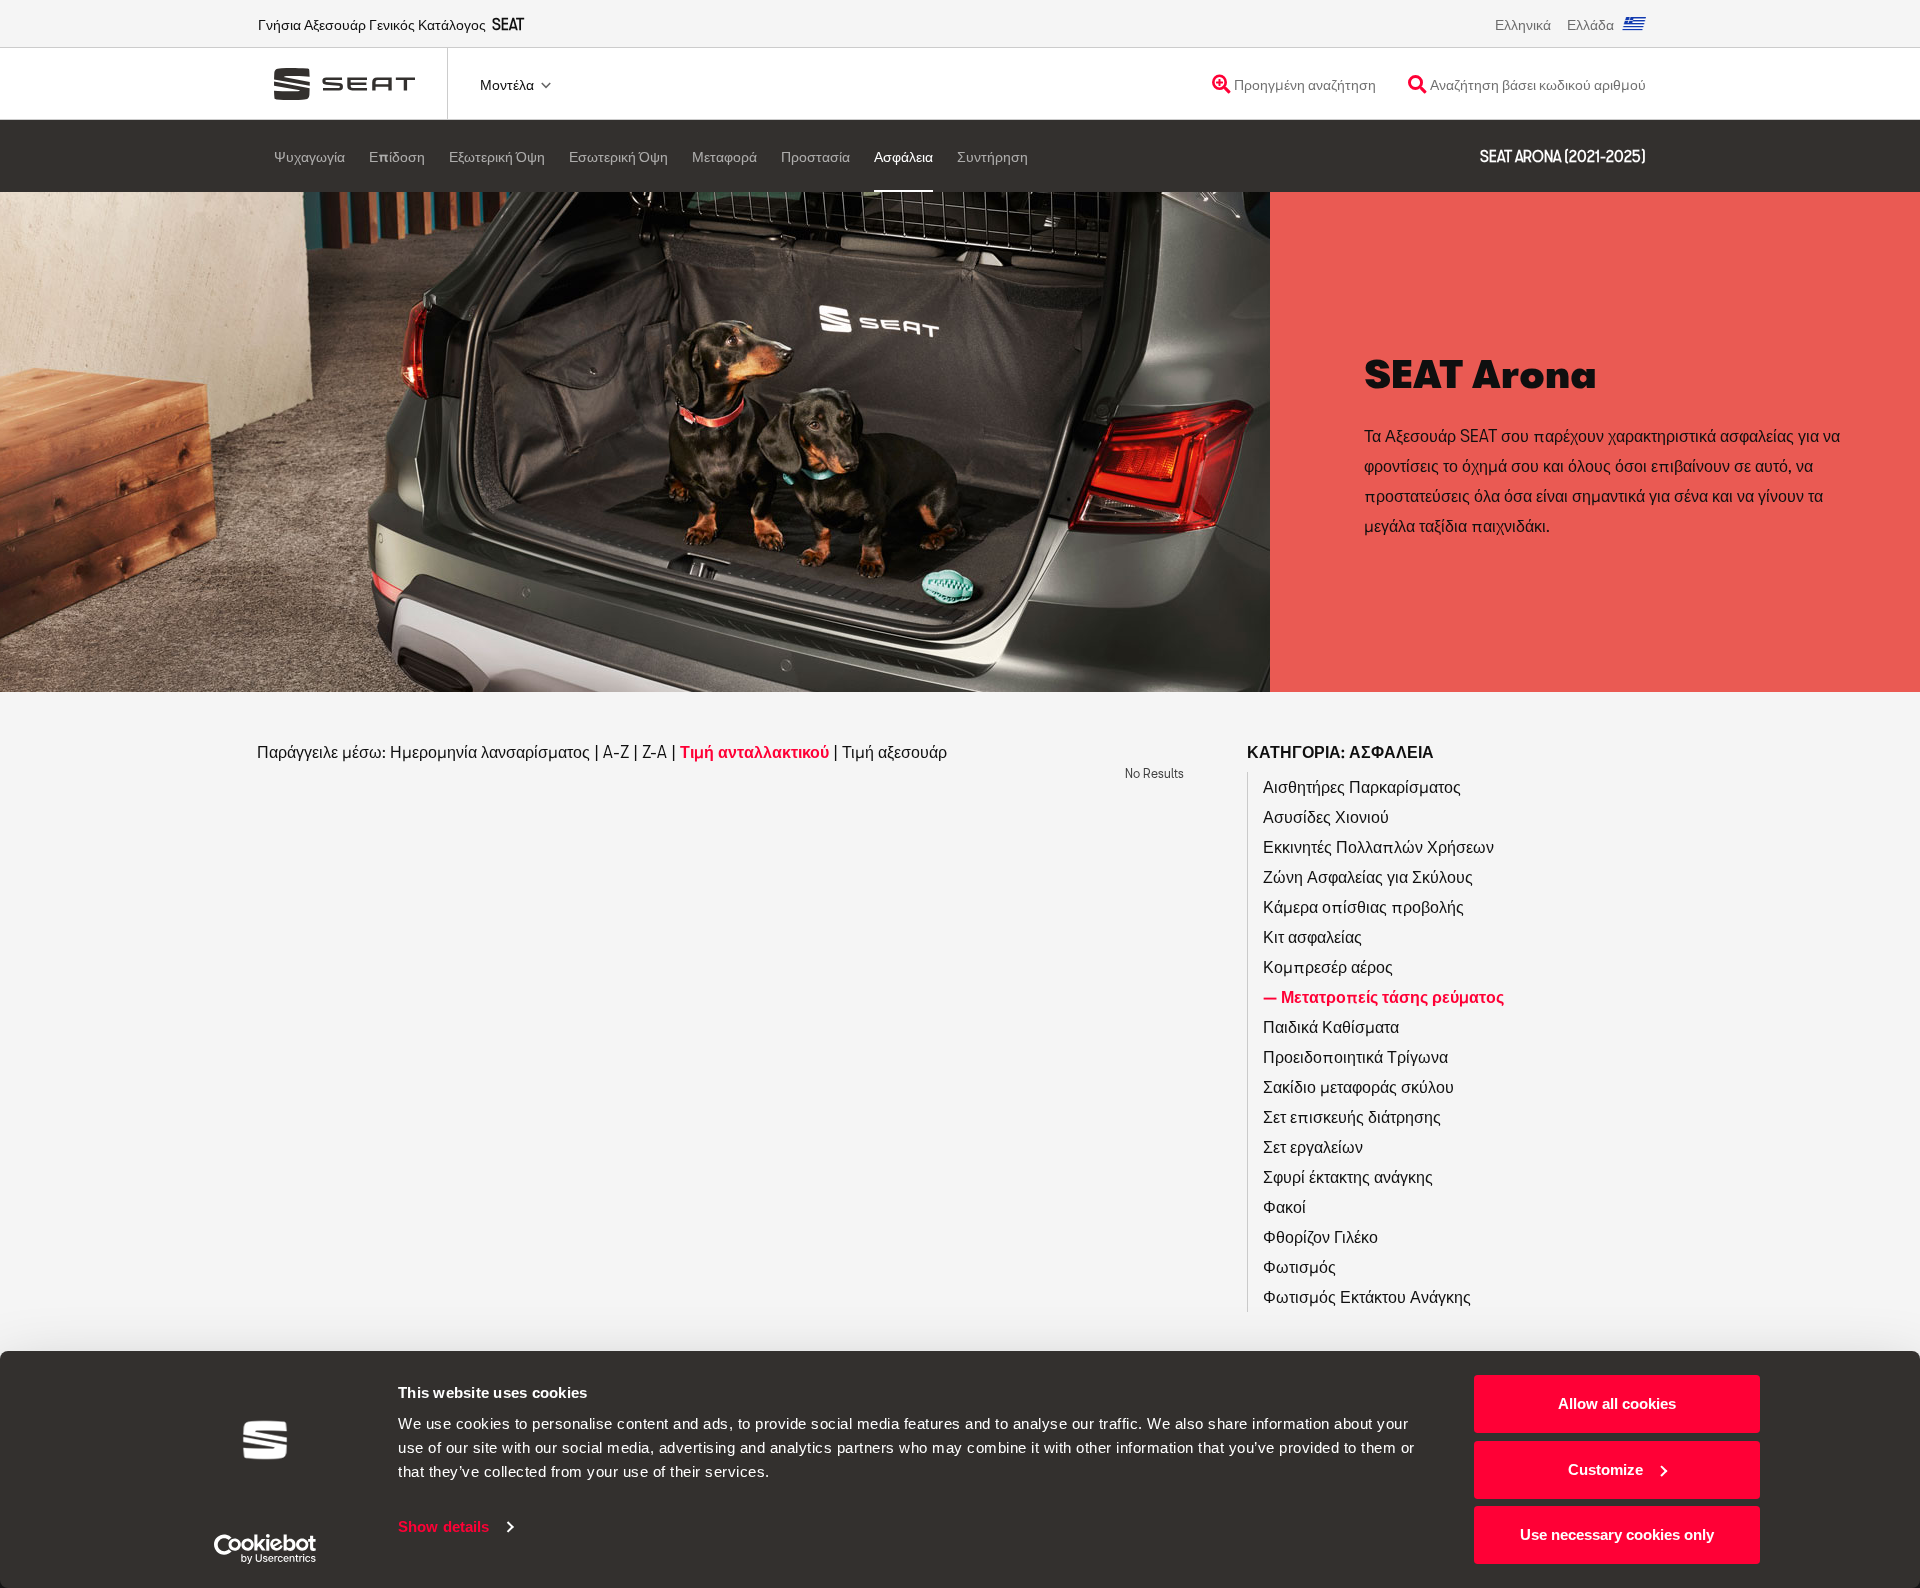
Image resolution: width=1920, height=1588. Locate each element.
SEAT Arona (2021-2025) (1563, 156)
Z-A (654, 751)
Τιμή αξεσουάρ (894, 751)
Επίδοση (397, 156)
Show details (443, 1526)
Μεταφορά (724, 156)
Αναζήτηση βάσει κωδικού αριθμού (1536, 84)
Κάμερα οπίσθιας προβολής (1363, 906)
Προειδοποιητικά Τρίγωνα (1355, 1056)
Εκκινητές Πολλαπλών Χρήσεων (1378, 846)
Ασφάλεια (903, 156)
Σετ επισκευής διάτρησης (1352, 1116)
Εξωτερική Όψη (497, 156)
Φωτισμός (1299, 1266)
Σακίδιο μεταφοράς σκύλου (1358, 1086)
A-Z (616, 751)
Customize (1605, 1469)
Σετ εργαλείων (1313, 1146)
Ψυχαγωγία (309, 156)
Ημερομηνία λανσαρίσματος (490, 751)
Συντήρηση (992, 156)
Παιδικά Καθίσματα (1331, 1026)
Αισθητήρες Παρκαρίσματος (1362, 786)
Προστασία (815, 156)
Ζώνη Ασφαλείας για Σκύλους (1368, 876)
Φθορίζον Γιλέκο (1320, 1236)
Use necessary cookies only (1617, 1534)
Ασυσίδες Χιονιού (1326, 816)
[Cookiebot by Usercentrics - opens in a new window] (265, 1549)
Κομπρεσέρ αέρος (1328, 966)
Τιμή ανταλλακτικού (754, 751)
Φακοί (1284, 1206)
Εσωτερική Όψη (618, 156)
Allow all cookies (1617, 1403)
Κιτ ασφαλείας (1312, 936)
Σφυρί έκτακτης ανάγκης (1348, 1176)
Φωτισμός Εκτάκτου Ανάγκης (1367, 1296)
